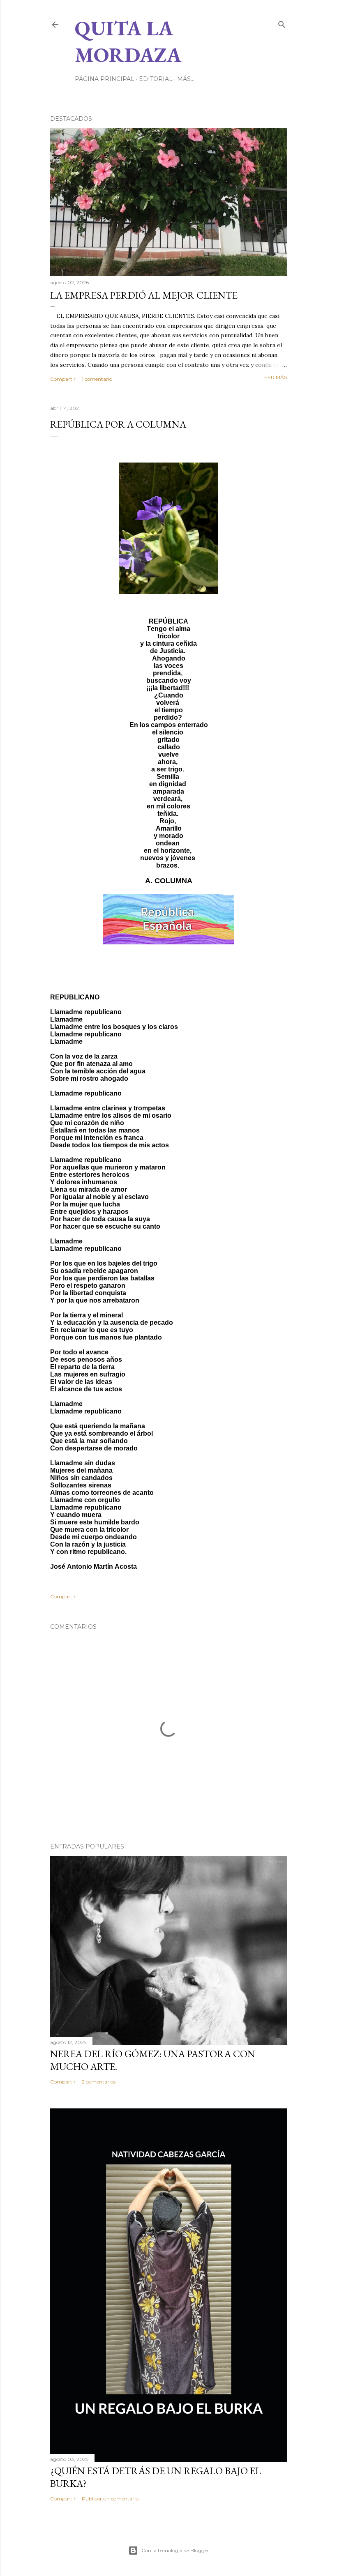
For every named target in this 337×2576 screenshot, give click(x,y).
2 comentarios (99, 2082)
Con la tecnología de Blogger (175, 2550)
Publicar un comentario (110, 2499)
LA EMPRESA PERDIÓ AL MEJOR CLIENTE (144, 295)
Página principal (105, 79)
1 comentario (97, 379)
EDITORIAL (156, 79)
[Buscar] (282, 23)
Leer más (274, 377)
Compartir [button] (63, 379)
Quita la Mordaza (128, 41)
